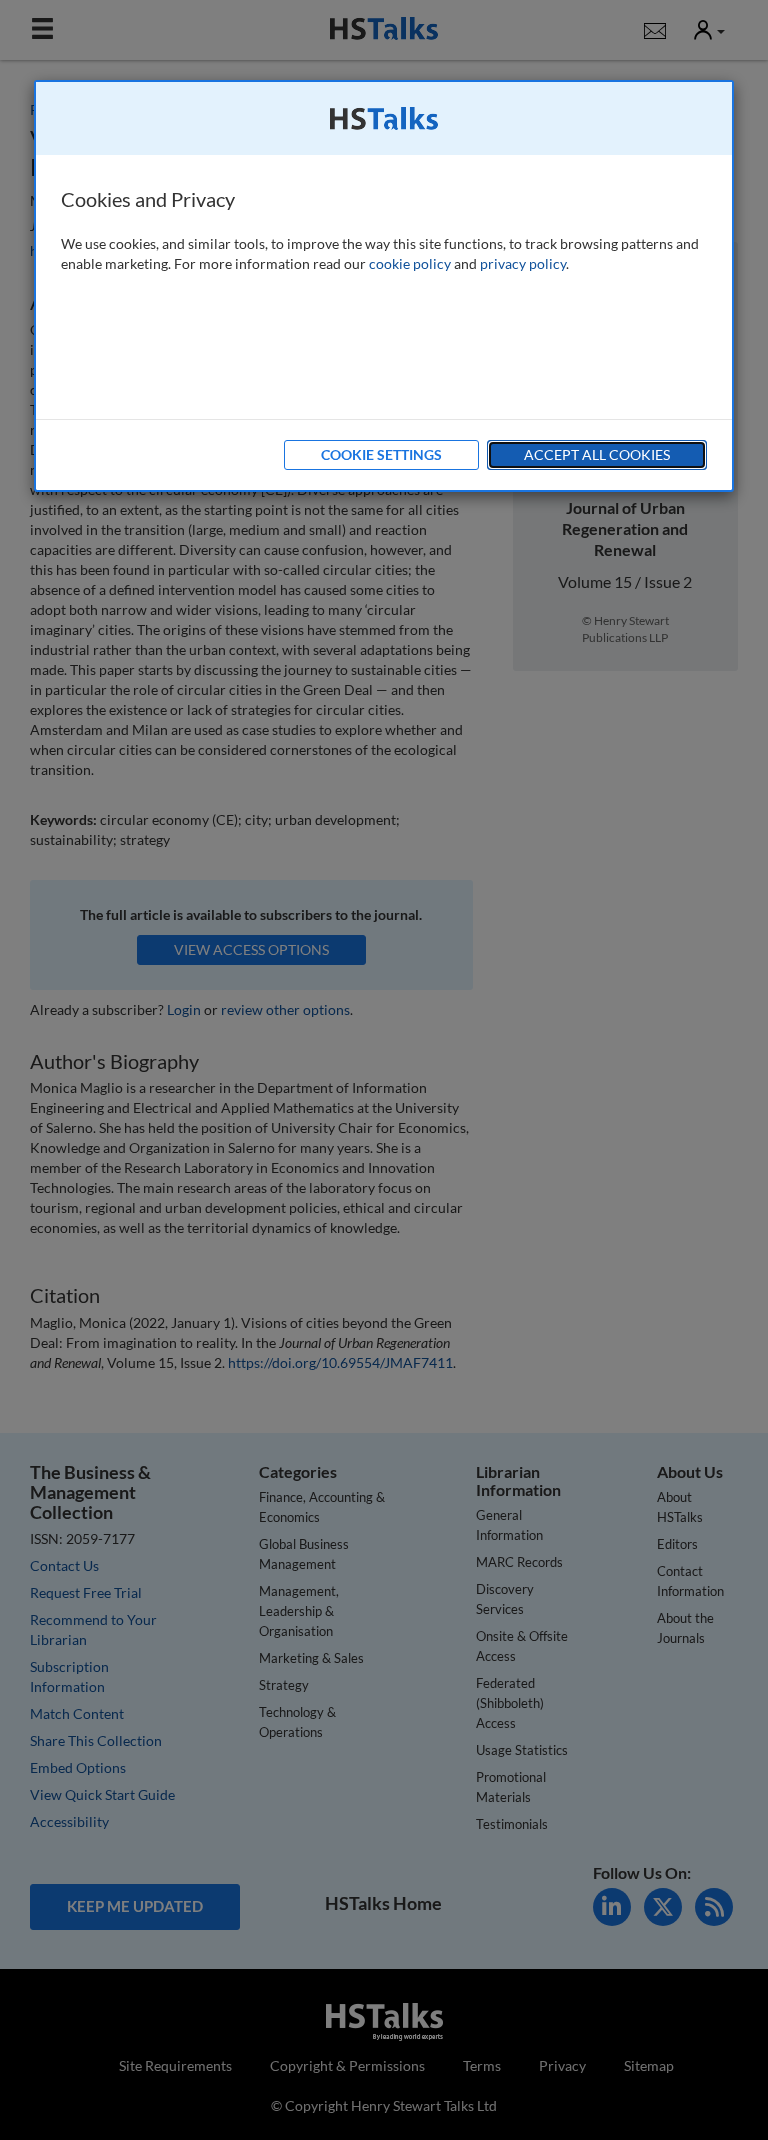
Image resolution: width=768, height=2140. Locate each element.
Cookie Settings (381, 454)
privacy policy (523, 263)
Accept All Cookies (597, 454)
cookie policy (410, 263)
